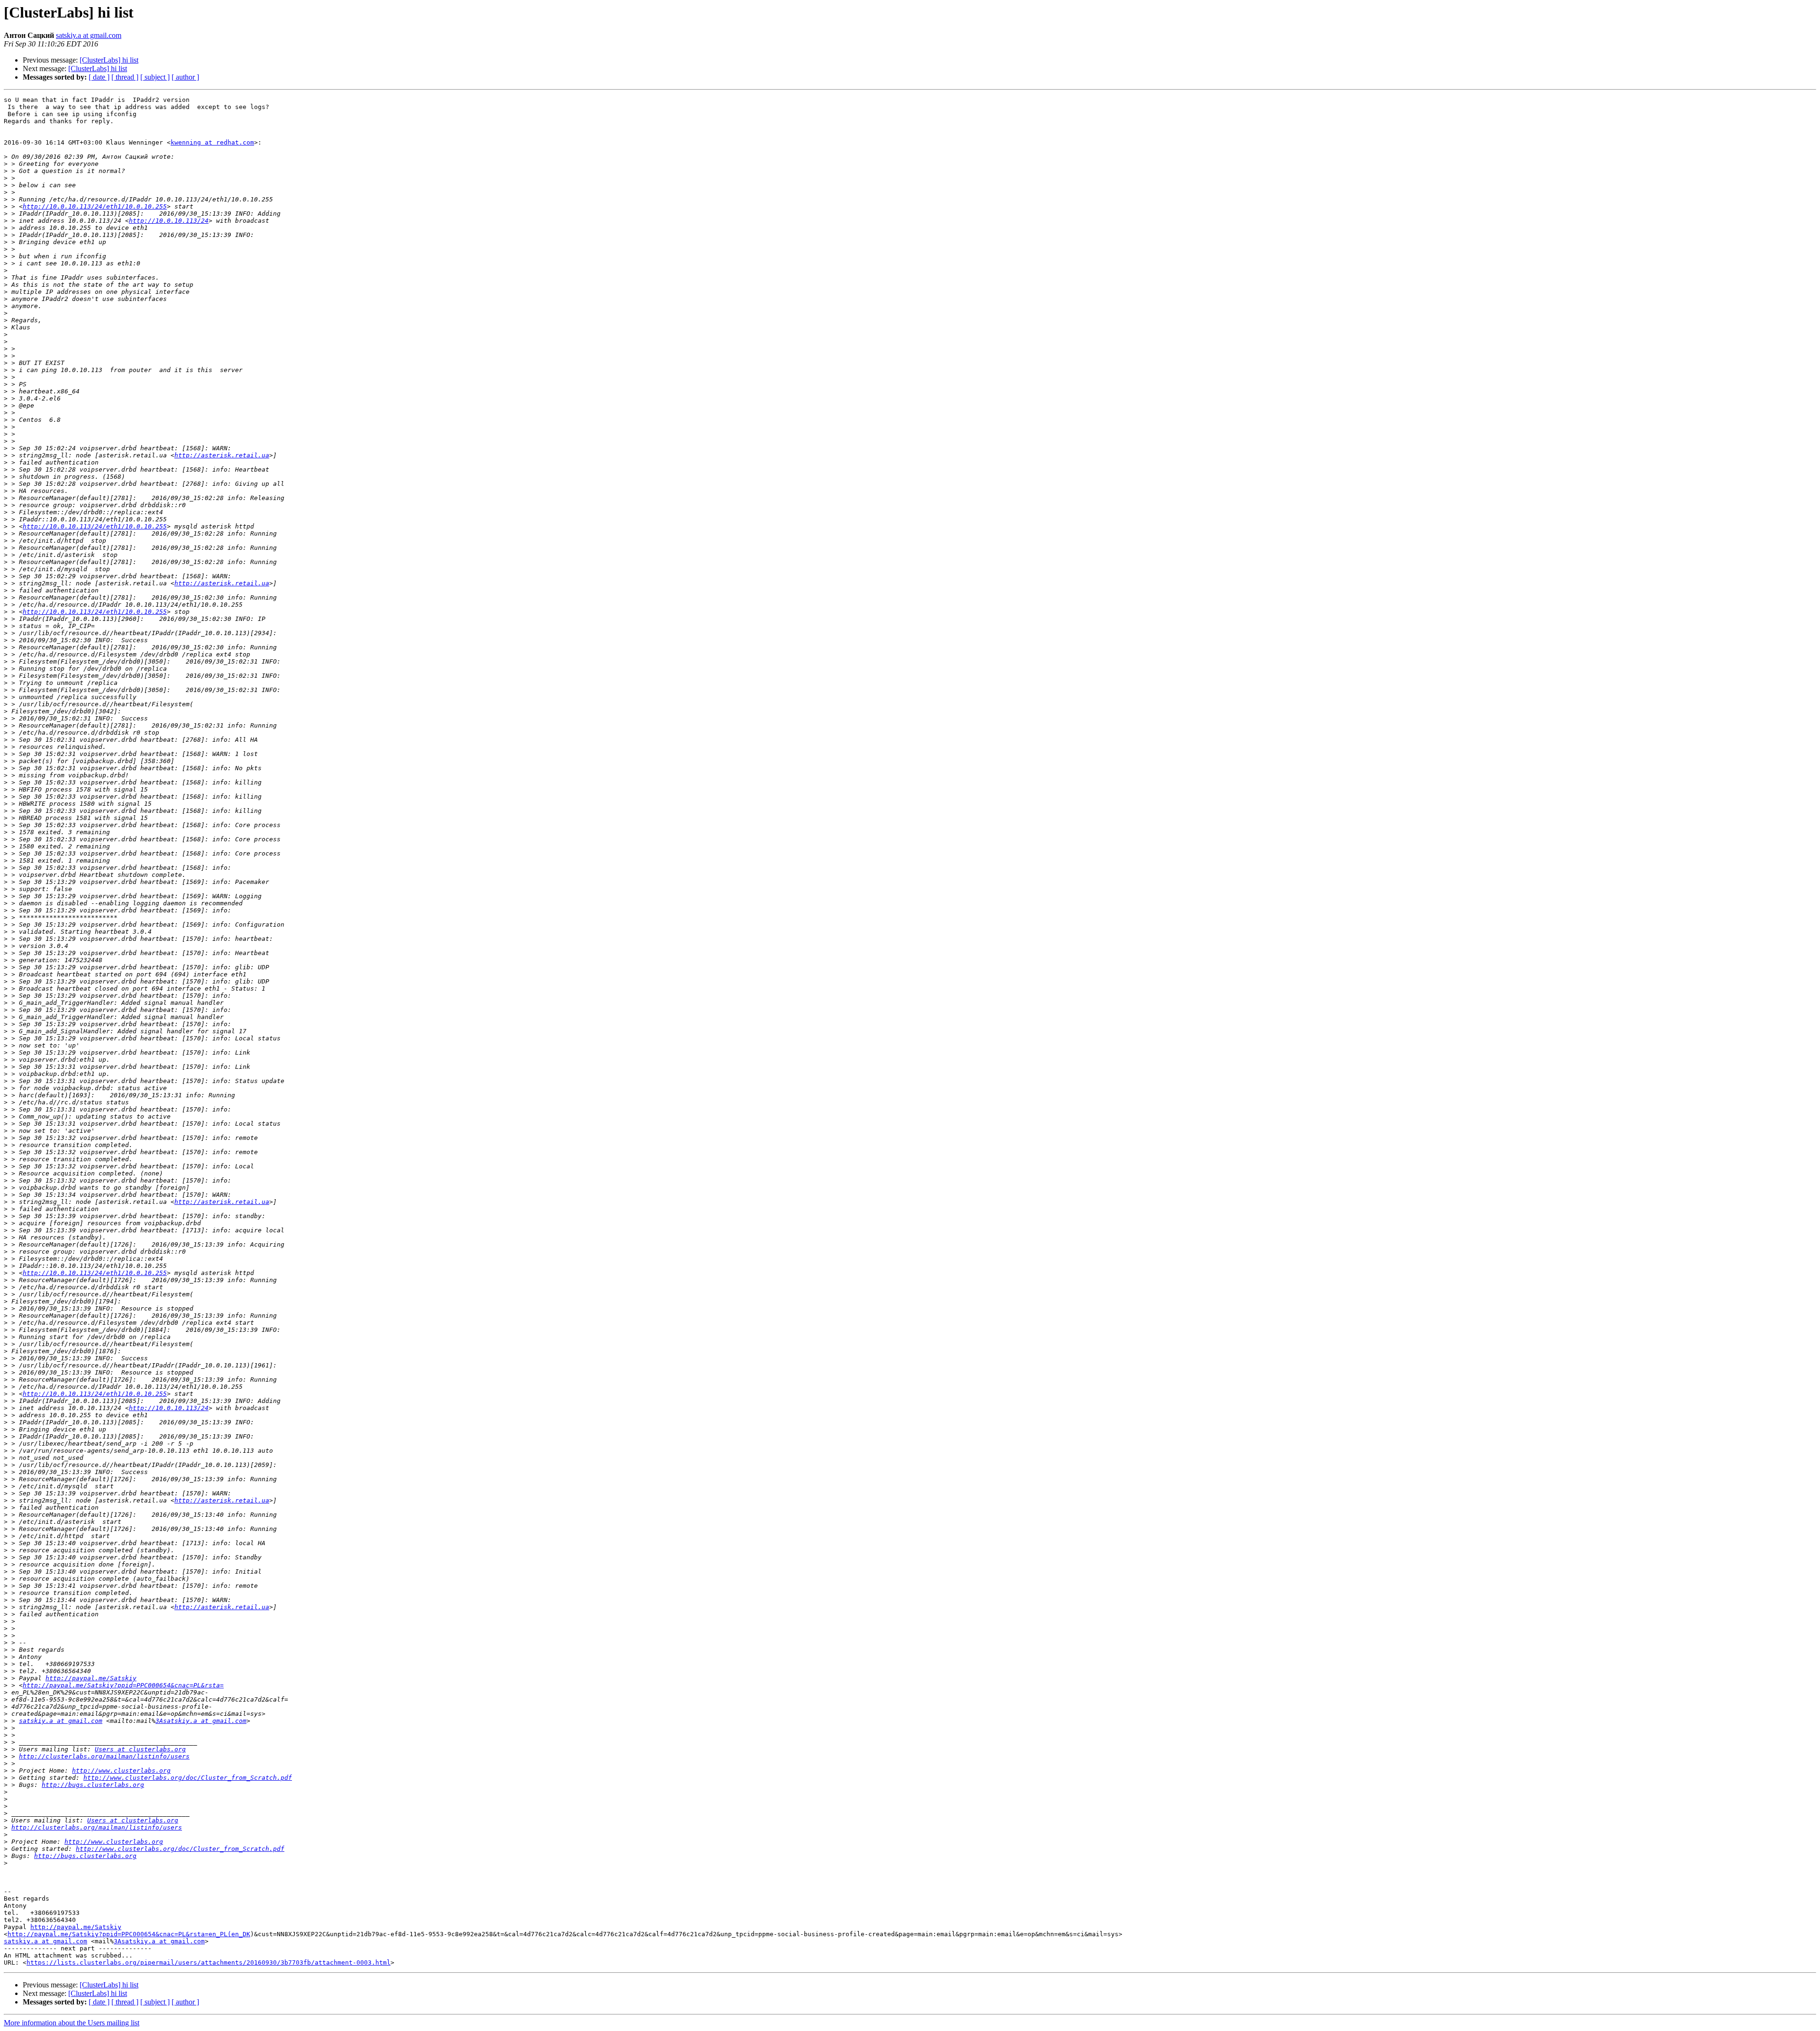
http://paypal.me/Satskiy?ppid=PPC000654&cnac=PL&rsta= (123, 1685)
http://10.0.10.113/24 (169, 221)
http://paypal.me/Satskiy (91, 1678)
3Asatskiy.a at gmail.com (201, 1721)
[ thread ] (125, 77)
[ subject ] (155, 77)
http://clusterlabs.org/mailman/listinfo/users (104, 1756)
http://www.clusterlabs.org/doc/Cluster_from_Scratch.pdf (188, 1778)
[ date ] (99, 77)
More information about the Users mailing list (72, 2023)
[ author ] (185, 77)
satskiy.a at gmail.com (89, 35)
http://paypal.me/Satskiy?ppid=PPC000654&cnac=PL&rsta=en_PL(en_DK (129, 1934)
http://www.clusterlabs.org (121, 1771)
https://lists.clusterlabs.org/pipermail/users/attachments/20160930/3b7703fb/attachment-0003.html (209, 1963)
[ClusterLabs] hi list (109, 60)
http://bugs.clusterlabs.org (93, 1785)
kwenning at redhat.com (212, 142)
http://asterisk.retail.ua (222, 455)
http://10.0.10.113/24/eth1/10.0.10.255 (95, 206)
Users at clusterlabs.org (140, 1749)
